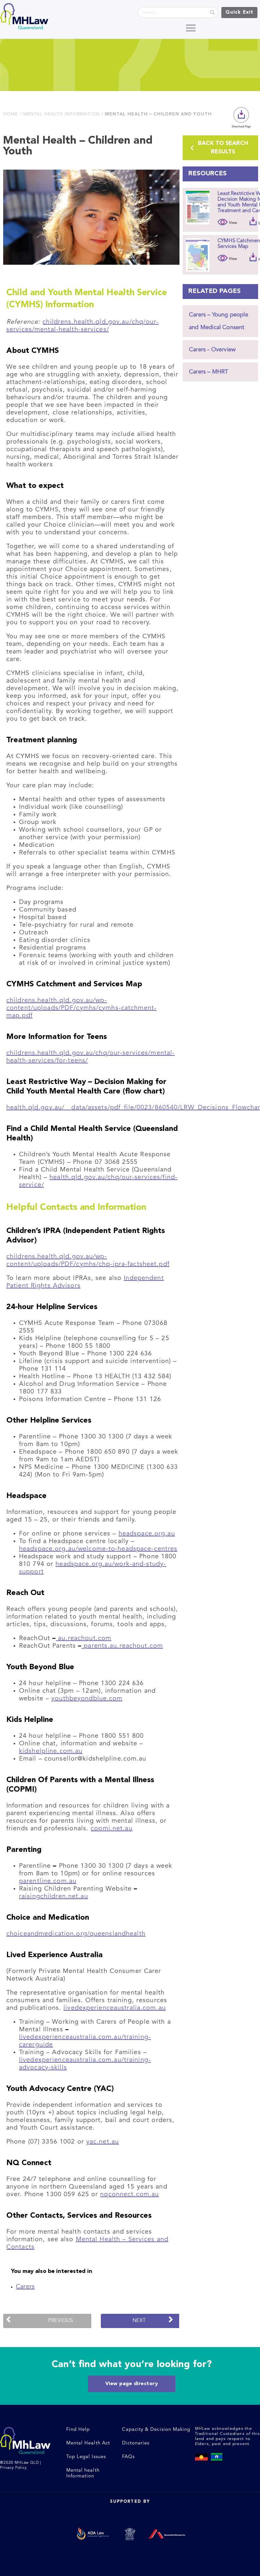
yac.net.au (103, 2142)
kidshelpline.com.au (51, 1751)
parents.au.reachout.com (122, 1646)
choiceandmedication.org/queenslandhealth (76, 1934)
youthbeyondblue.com (87, 1699)
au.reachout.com (84, 1638)
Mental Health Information (62, 114)
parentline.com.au (48, 1881)
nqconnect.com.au (130, 2195)
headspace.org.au (147, 1534)
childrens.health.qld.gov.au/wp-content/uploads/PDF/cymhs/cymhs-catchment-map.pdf (81, 1008)
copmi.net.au (111, 1829)
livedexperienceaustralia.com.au (115, 2008)
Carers (25, 2287)
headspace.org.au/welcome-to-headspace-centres (98, 1549)
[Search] (212, 13)
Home (10, 114)
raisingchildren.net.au (54, 1897)
